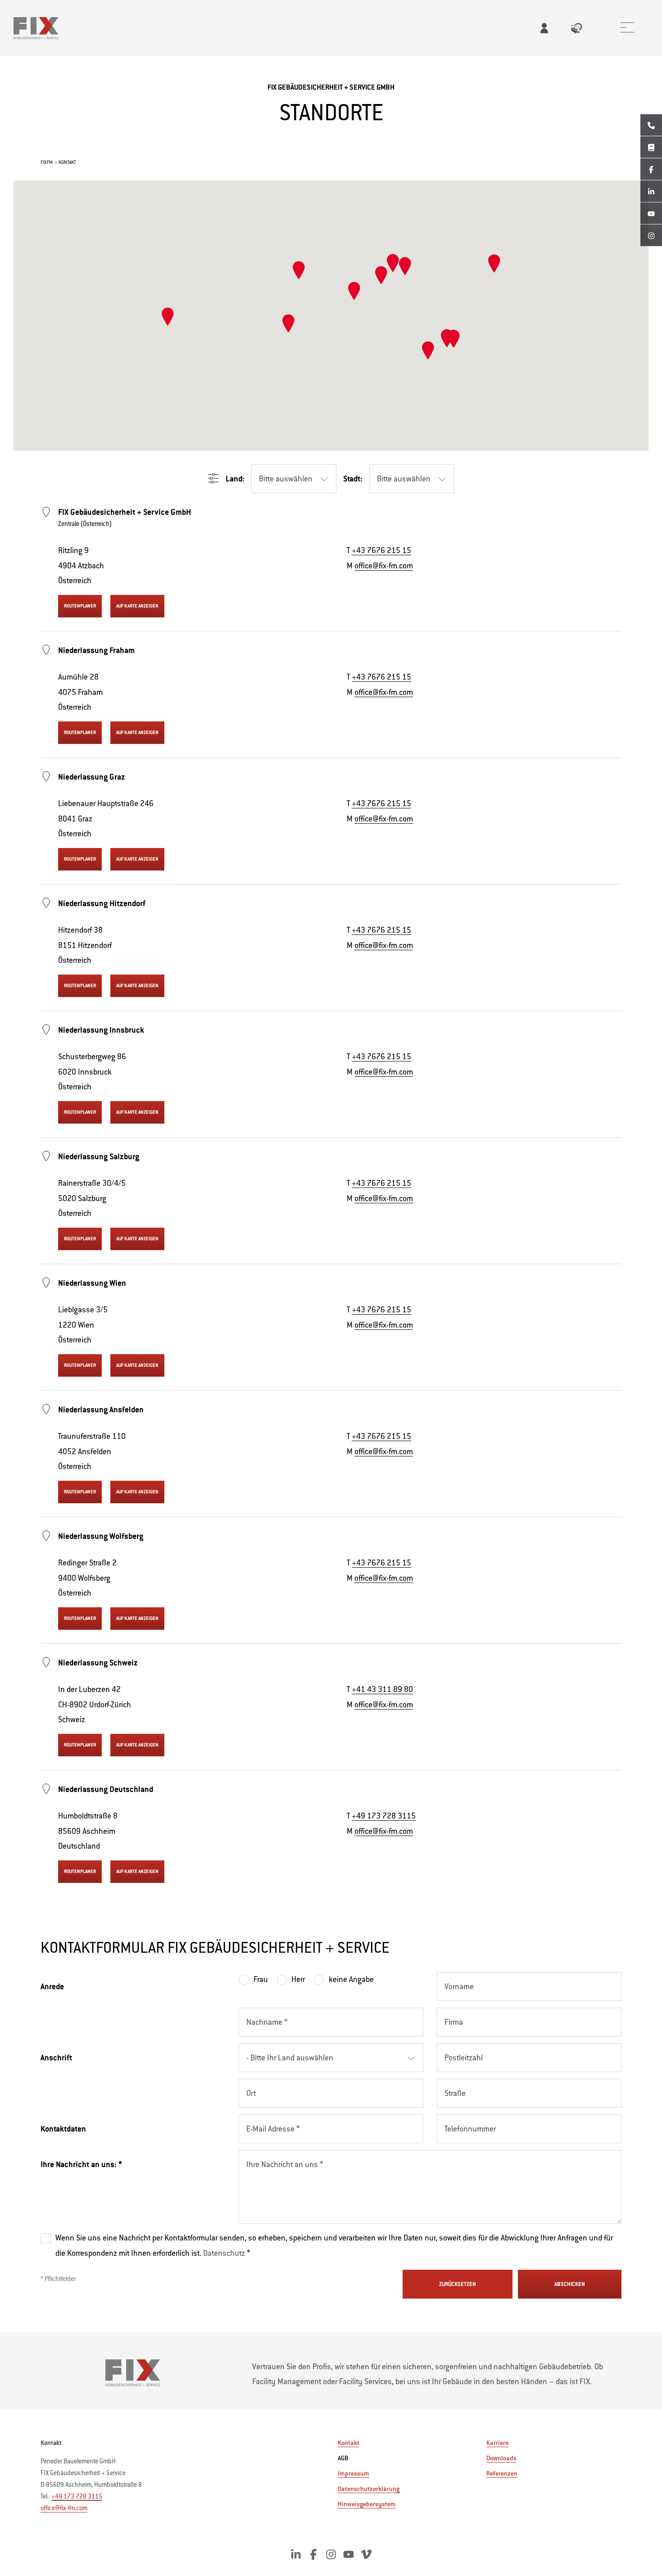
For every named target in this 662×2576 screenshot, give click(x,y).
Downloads (501, 2458)
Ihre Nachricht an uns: (81, 2164)
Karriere (497, 2443)
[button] (381, 275)
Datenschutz (225, 2253)
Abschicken (570, 2284)
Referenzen (502, 2473)
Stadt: (353, 479)
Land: (235, 479)
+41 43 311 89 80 (382, 1689)
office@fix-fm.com (384, 566)
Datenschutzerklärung (369, 2489)
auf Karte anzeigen (137, 606)
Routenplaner (80, 606)
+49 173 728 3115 (384, 1816)
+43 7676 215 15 (381, 550)
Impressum (354, 2473)
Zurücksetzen (458, 2284)
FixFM (47, 162)
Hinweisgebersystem (367, 2504)
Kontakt (349, 2442)
